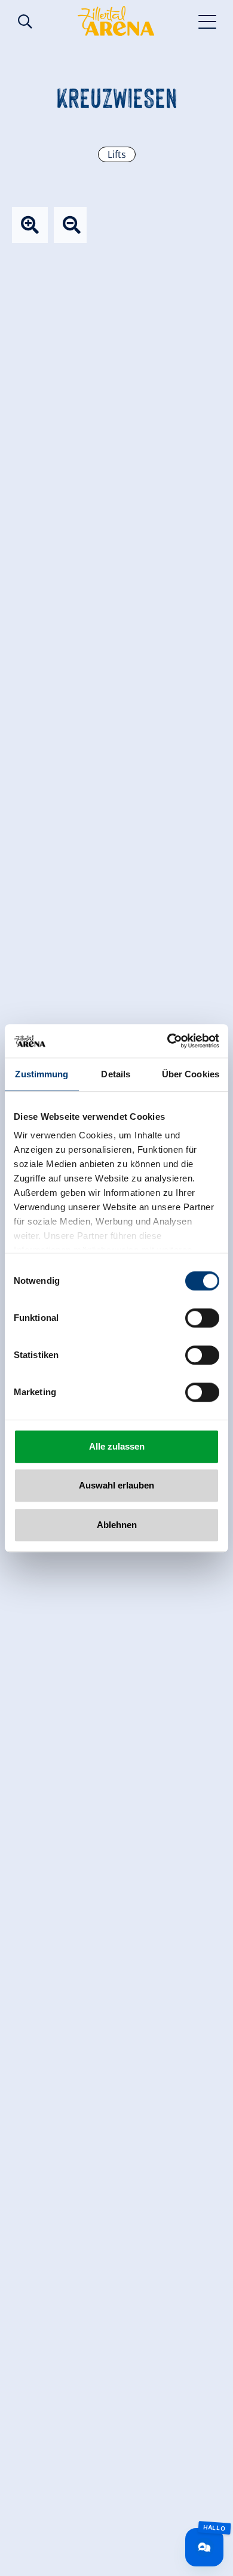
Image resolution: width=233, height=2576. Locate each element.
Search (25, 22)
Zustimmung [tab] (42, 1074)
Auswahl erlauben (116, 1485)
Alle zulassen (117, 1446)
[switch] (202, 1318)
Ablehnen (117, 1525)
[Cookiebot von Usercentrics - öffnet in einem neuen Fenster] (168, 1041)
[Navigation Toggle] (208, 21)
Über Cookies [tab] (191, 1074)
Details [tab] (116, 1074)
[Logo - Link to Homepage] (116, 21)
